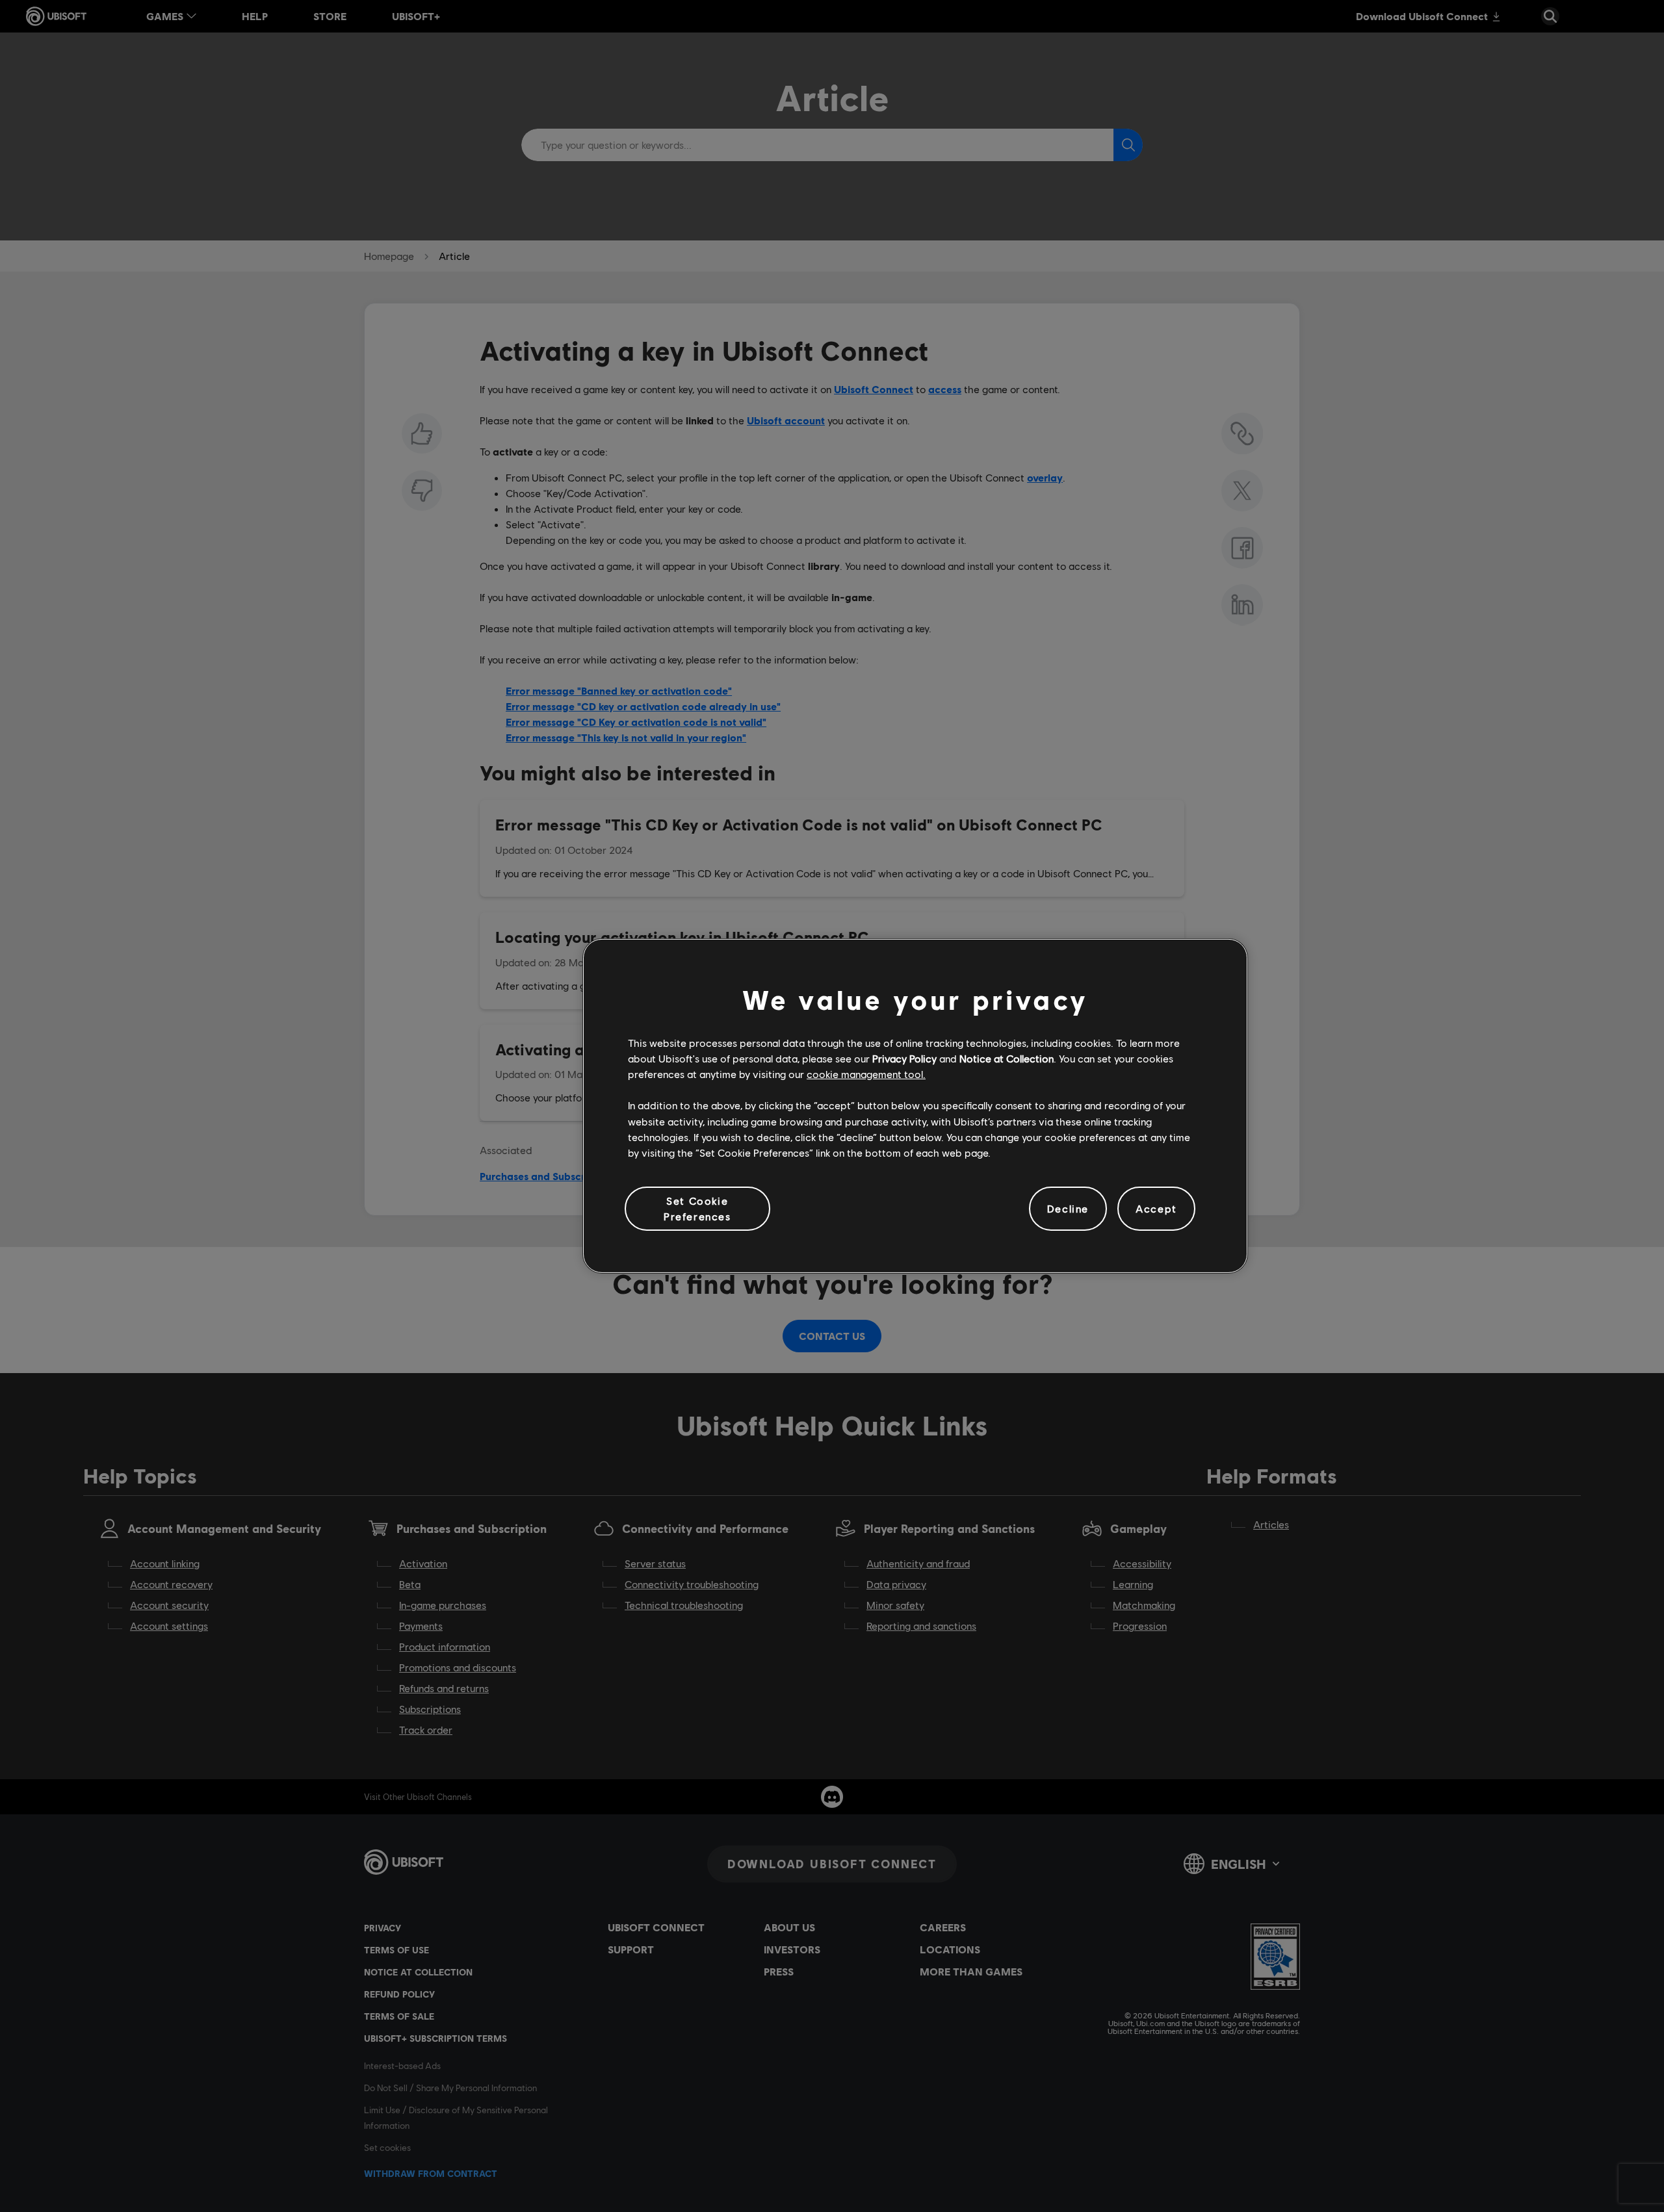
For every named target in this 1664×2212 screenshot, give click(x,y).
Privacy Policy (904, 1058)
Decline (1068, 1208)
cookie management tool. (866, 1074)
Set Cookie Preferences (697, 1208)
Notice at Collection (1007, 1058)
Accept (1156, 1208)
